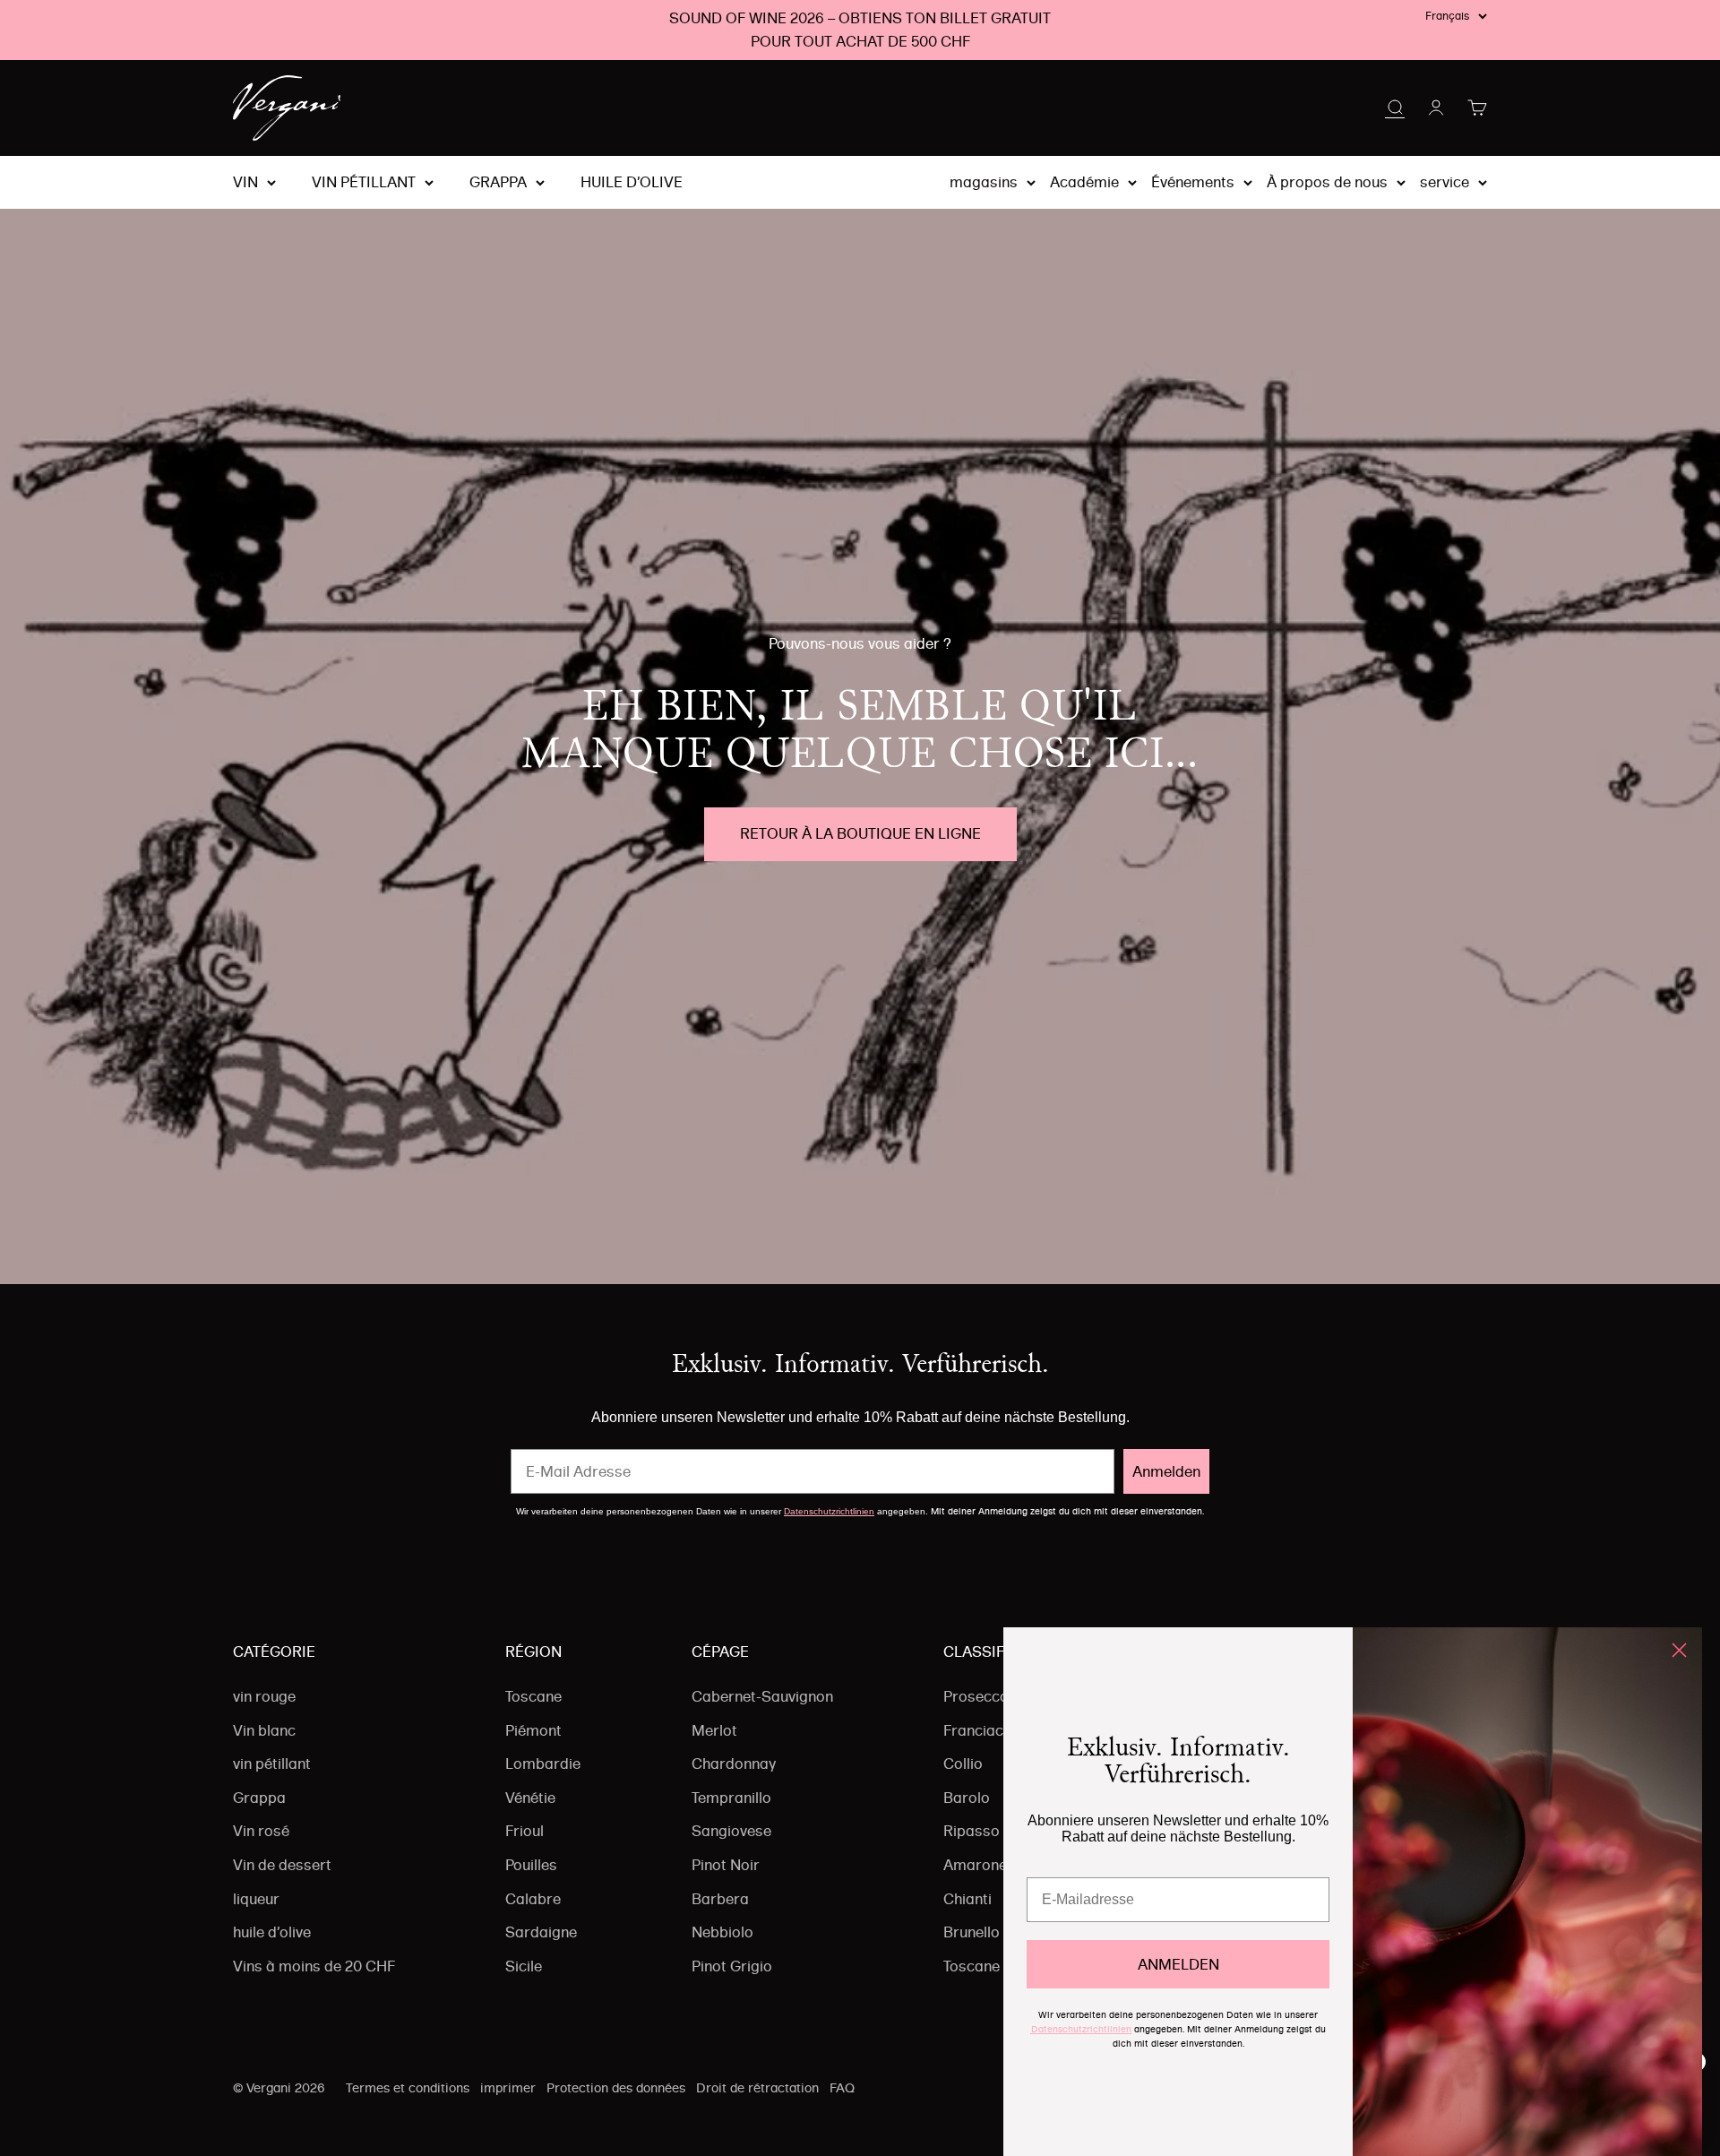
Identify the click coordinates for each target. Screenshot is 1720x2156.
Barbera (720, 1899)
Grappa (498, 183)
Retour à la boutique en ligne (860, 833)
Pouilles (531, 1865)
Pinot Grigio (732, 1966)
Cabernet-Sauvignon (762, 1696)
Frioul (525, 1831)
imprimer (508, 2088)
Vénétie (530, 1798)
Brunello (972, 1932)
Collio (963, 1764)
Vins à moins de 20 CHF (314, 1966)
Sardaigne (541, 1932)
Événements (1193, 182)
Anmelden (1166, 1471)
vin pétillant (364, 183)
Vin (245, 183)
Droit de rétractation (757, 2088)
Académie (1084, 182)
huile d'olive (632, 183)
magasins (984, 182)
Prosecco (976, 1696)
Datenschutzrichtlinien (829, 1511)
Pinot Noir (726, 1865)
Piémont (533, 1730)
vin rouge (264, 1696)
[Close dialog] (1679, 1650)
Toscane (533, 1696)
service (1445, 182)
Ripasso (972, 1831)
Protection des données (616, 2088)
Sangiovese (731, 1831)
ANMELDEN (1178, 1964)
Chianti (967, 1899)
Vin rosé (261, 1831)
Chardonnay (734, 1764)
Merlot (714, 1730)
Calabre (533, 1899)
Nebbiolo (722, 1932)
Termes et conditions (408, 2088)
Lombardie (543, 1764)
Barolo (967, 1798)
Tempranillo (731, 1798)
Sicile (524, 1966)
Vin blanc (264, 1730)
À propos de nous (1327, 182)
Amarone (975, 1865)
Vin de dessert (282, 1865)
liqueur (256, 1899)
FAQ (842, 2088)
